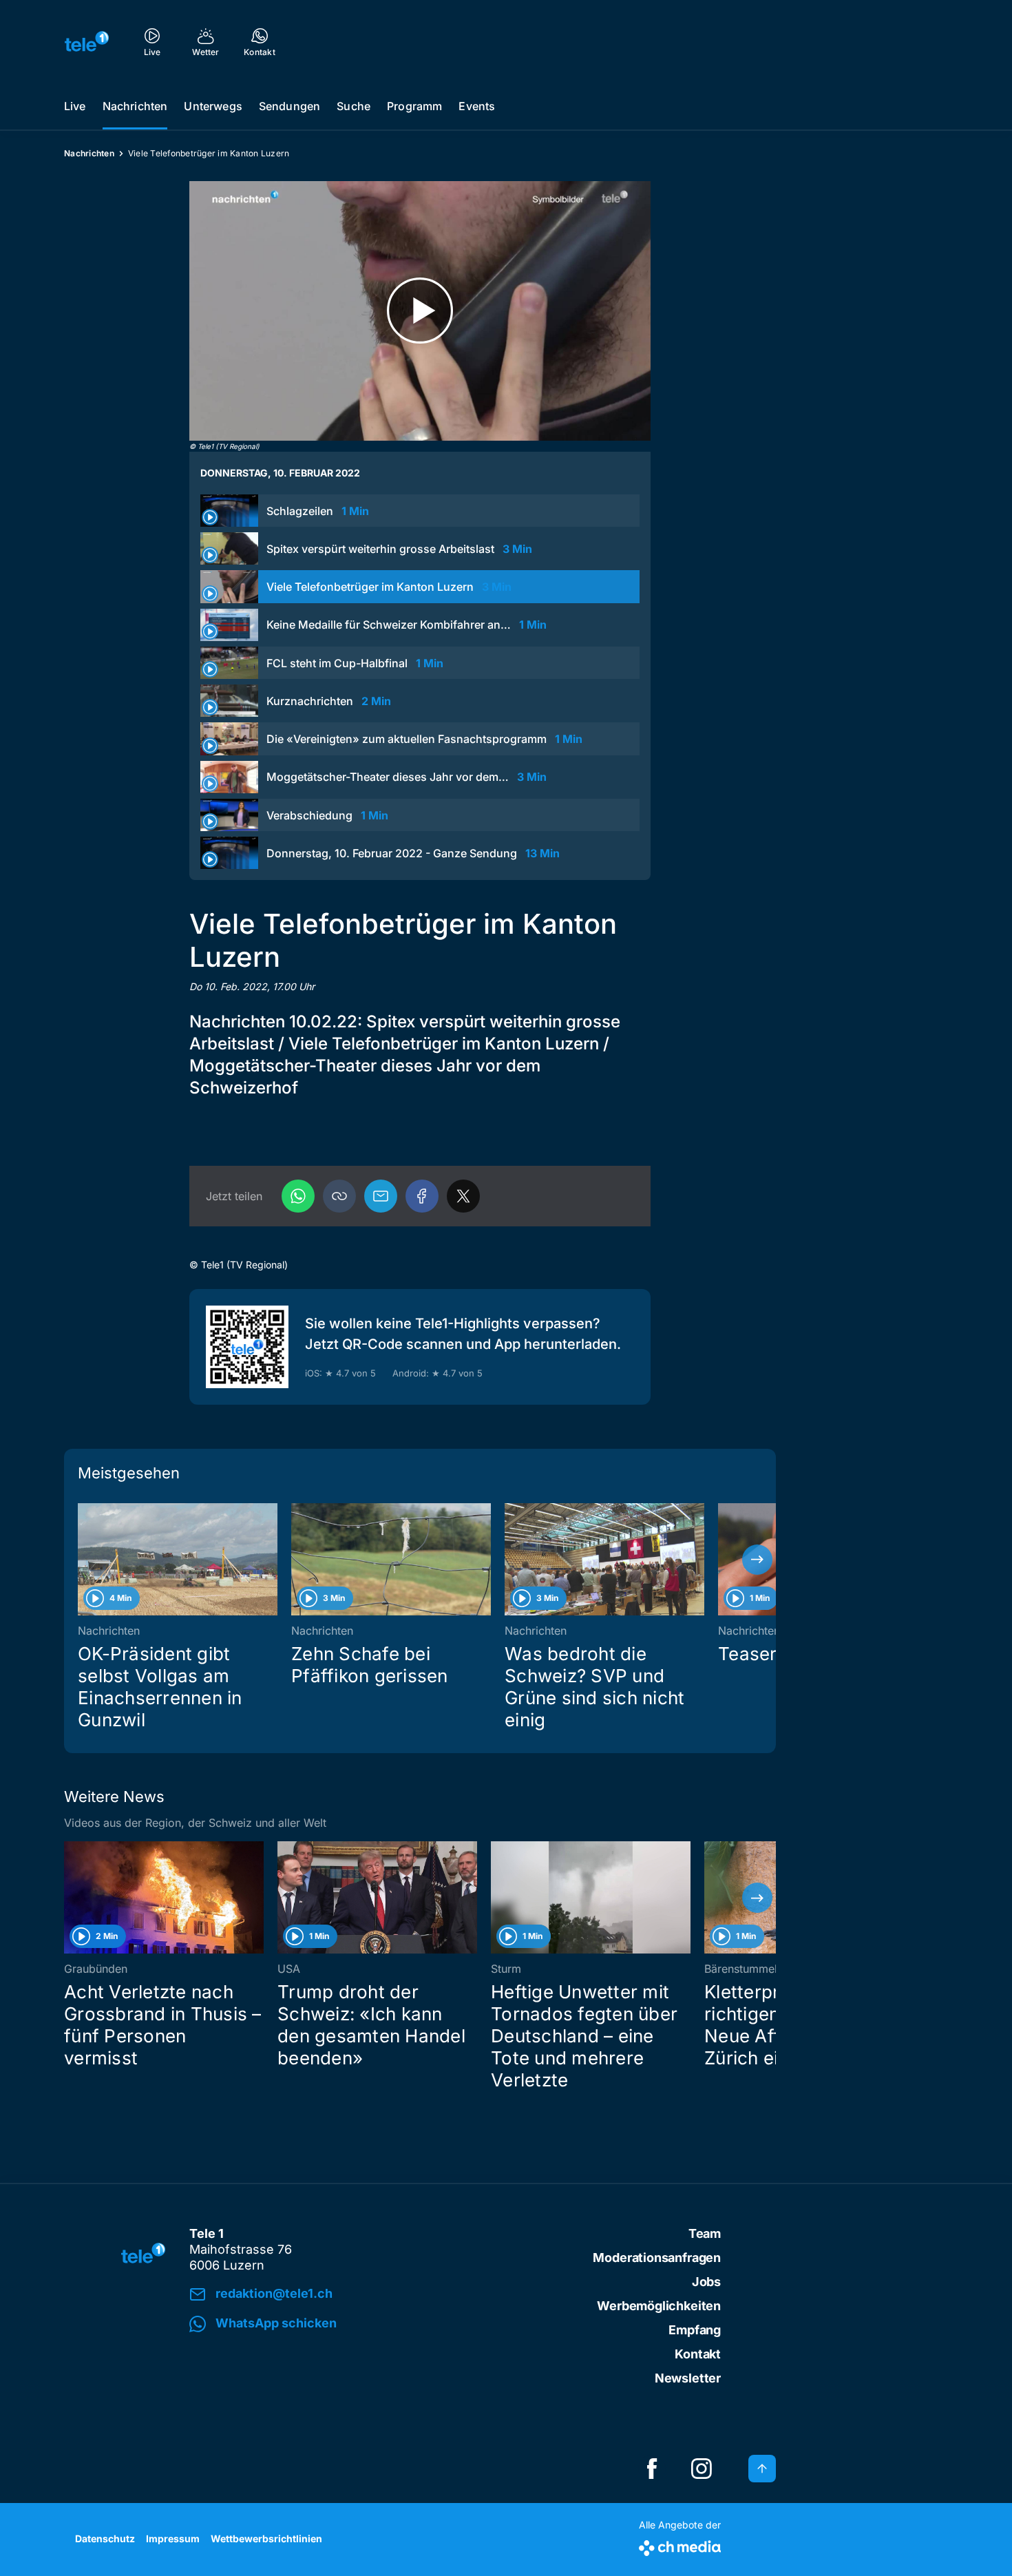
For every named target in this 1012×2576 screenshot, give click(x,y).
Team (705, 2233)
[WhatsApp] (298, 1196)
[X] (463, 1196)
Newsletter (688, 2378)
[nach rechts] (757, 1560)
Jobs (706, 2282)
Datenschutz (105, 2538)
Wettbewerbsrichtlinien (266, 2538)
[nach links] (83, 1560)
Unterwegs (213, 106)
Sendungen (289, 106)
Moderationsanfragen (657, 2258)
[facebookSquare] (652, 2469)
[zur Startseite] (87, 41)
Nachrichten (135, 106)
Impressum (173, 2538)
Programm (414, 106)
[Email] (381, 1196)
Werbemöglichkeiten (659, 2306)
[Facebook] (422, 1196)
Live (75, 106)
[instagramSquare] (702, 2469)
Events (477, 106)
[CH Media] (680, 2545)
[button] (339, 1196)
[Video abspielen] (420, 311)
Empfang (695, 2330)
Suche (354, 106)
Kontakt (698, 2354)
